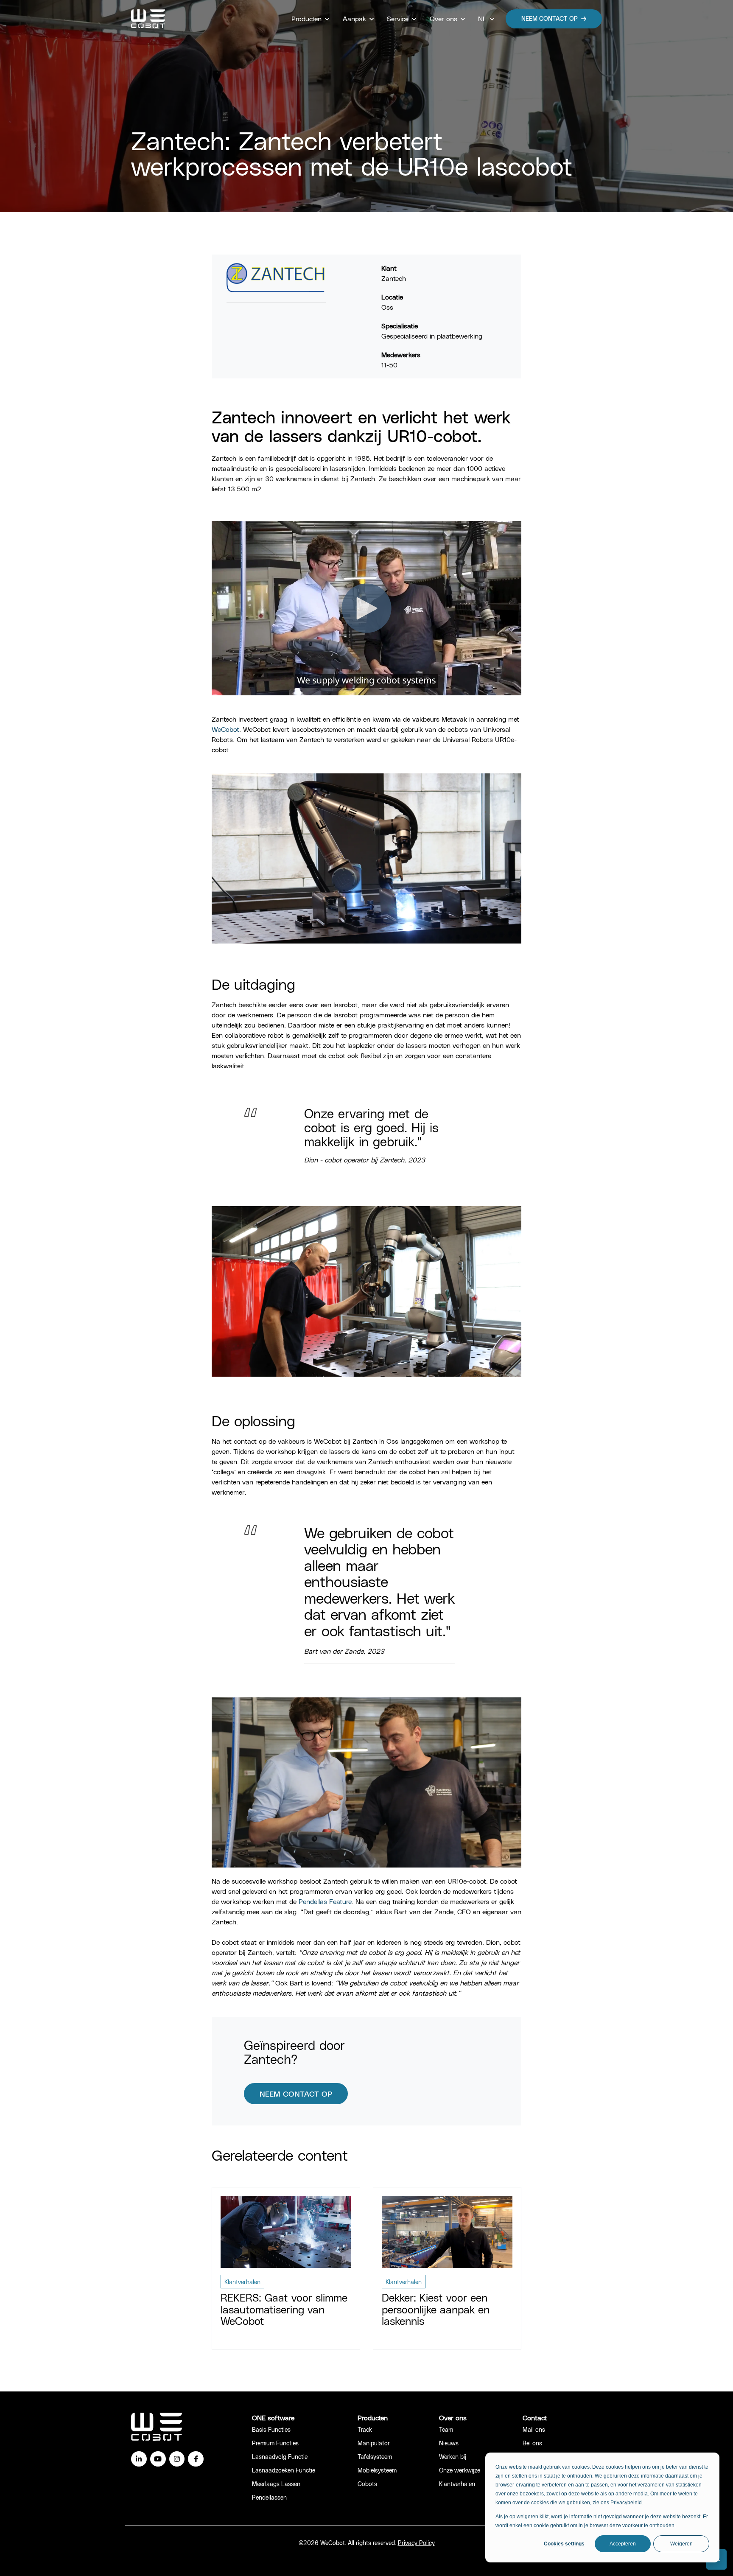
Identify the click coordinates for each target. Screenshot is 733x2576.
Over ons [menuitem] (453, 2418)
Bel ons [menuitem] (532, 2443)
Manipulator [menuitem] (374, 2443)
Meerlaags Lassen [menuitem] (276, 2484)
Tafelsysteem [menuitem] (375, 2457)
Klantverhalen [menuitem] (457, 2484)
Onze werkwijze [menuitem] (460, 2470)
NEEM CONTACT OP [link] (550, 18)
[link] (148, 18)
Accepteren (623, 2544)
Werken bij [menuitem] (453, 2457)
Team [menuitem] (446, 2429)
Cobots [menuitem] (367, 2484)
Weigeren (681, 2544)
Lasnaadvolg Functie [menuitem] (280, 2457)
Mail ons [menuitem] (534, 2429)
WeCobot (225, 729)
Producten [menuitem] (373, 2418)
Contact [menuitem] (535, 2418)
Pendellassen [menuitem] (269, 2497)
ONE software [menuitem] (273, 2418)
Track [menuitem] (365, 2429)
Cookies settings (564, 2544)
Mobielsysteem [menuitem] (377, 2470)
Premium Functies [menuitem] (275, 2443)
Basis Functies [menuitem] (271, 2429)
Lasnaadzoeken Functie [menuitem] (284, 2470)
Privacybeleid (626, 2503)
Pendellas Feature (325, 1901)
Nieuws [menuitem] (449, 2443)
